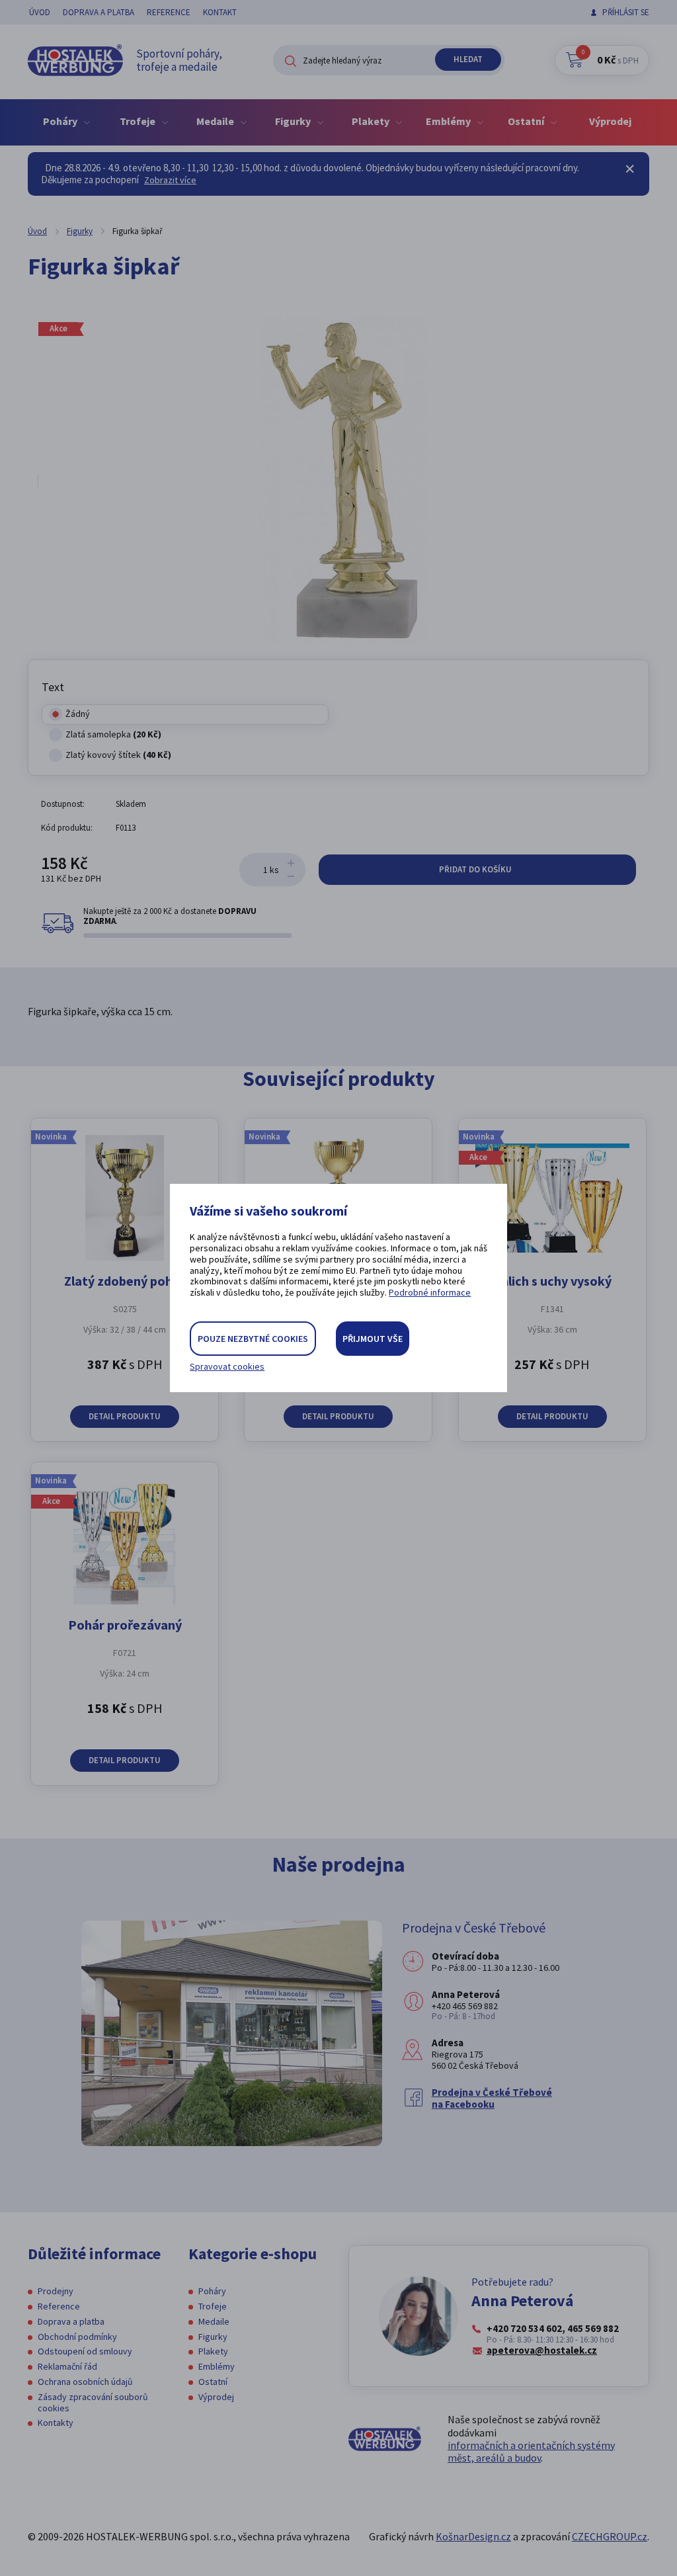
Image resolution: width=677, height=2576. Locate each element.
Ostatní (213, 2382)
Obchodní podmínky (77, 2337)
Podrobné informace (430, 1292)
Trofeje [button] (139, 121)
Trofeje (213, 2306)
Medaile (214, 2321)
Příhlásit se (626, 12)
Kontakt (220, 12)
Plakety (213, 2351)
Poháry (212, 2291)
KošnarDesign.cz (473, 2536)
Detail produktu (125, 1416)
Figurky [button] (294, 121)
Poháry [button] (61, 121)
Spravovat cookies (227, 1367)
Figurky (80, 231)
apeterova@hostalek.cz (542, 2350)
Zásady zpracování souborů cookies (93, 2402)
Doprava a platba (99, 12)
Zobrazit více (170, 180)
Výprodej (610, 121)
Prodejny (56, 2291)
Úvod (40, 12)
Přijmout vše (373, 1339)
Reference (169, 12)
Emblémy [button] (449, 121)
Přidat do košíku (476, 869)
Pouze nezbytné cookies (253, 1339)
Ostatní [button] (527, 121)
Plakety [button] (372, 121)
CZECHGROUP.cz (610, 2536)
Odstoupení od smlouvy (85, 2351)
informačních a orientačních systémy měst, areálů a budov (531, 2451)
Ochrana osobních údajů (85, 2382)
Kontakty (56, 2423)
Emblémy (217, 2366)
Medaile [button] (216, 121)
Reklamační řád (67, 2366)
